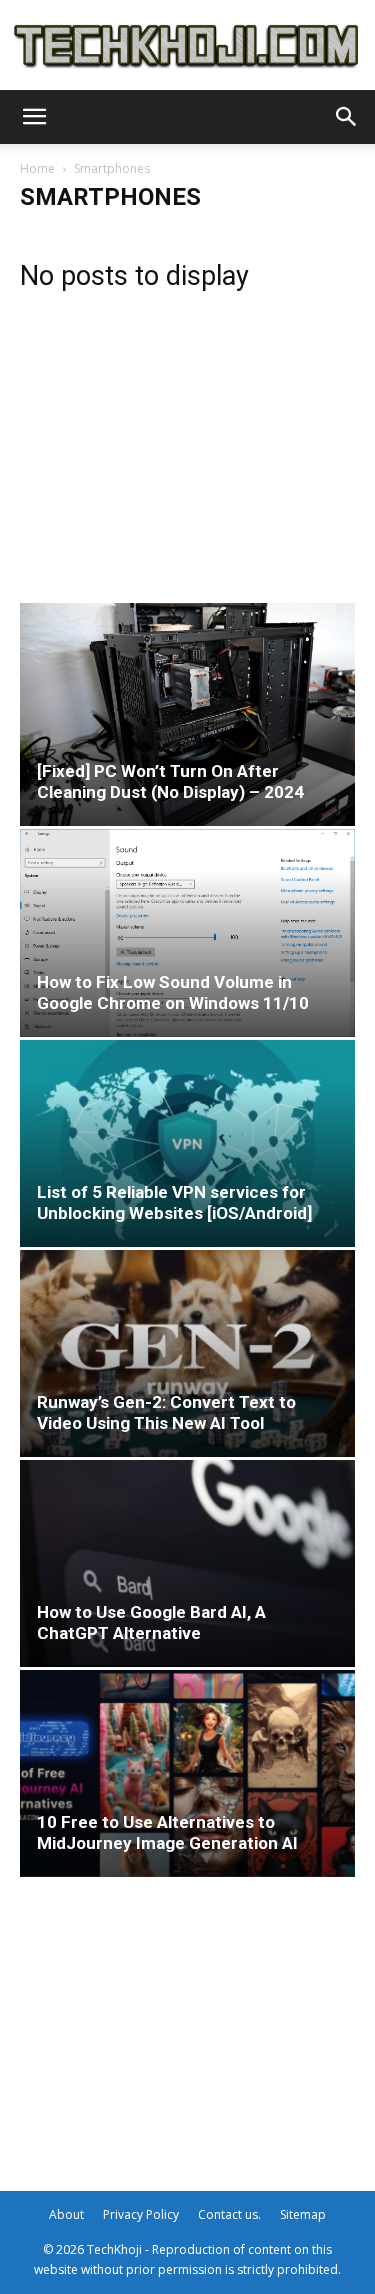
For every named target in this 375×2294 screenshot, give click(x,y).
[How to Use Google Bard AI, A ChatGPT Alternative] (187, 1563)
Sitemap (303, 2214)
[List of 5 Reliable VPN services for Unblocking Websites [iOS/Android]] (187, 1143)
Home (37, 168)
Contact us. (229, 2214)
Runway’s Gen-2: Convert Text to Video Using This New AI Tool (166, 1412)
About (66, 2214)
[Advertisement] (187, 440)
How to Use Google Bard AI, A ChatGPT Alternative (151, 1622)
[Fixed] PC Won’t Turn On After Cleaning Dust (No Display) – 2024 (170, 781)
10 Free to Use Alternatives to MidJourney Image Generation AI (167, 1832)
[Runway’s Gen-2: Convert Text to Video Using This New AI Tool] (187, 1353)
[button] (34, 117)
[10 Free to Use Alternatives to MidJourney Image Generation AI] (187, 1773)
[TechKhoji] (187, 46)
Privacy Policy (141, 2214)
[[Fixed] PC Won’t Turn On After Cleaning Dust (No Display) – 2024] (187, 714)
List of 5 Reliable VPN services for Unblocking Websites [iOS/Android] (174, 1202)
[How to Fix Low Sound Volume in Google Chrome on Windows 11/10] (187, 933)
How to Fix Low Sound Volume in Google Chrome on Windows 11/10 (173, 992)
